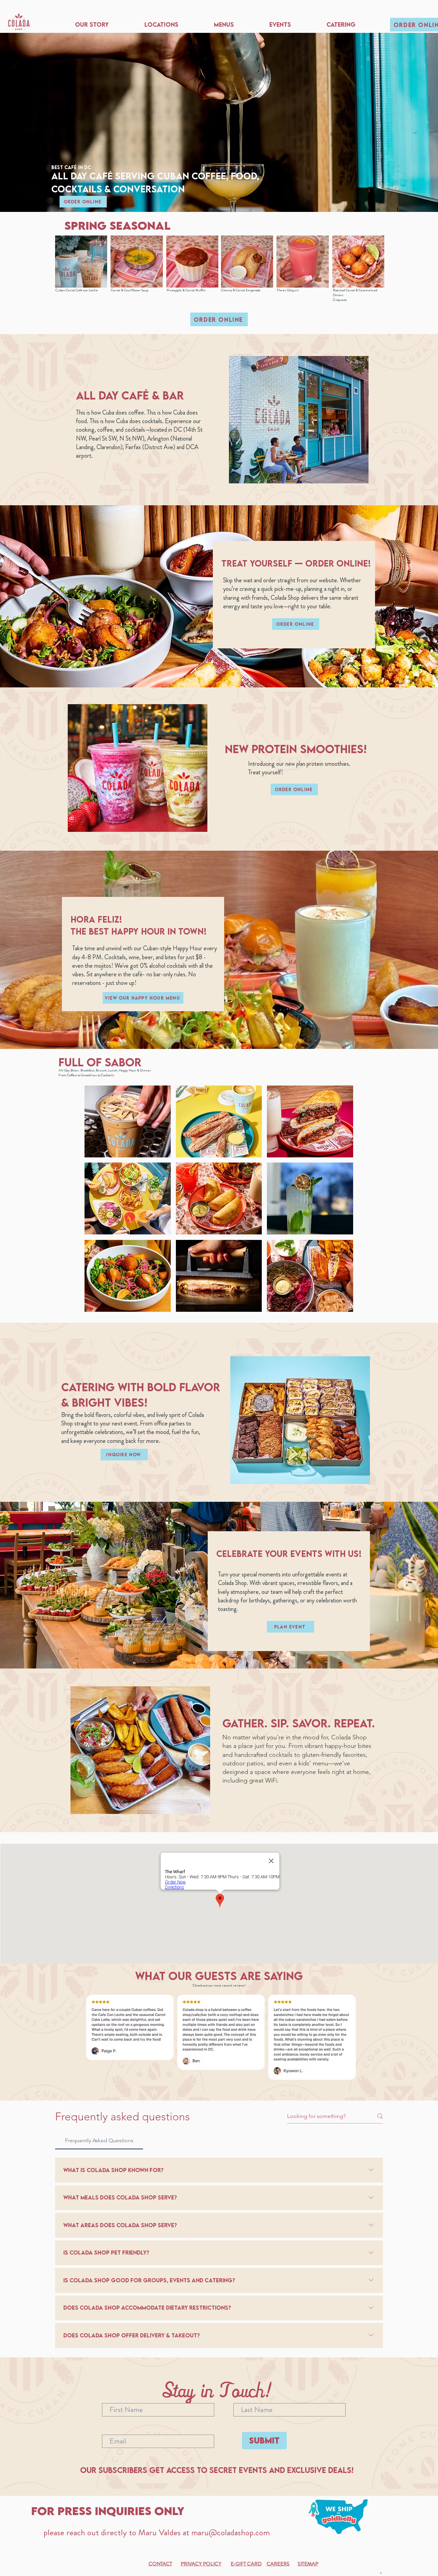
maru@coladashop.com (230, 2533)
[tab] (99, 2141)
